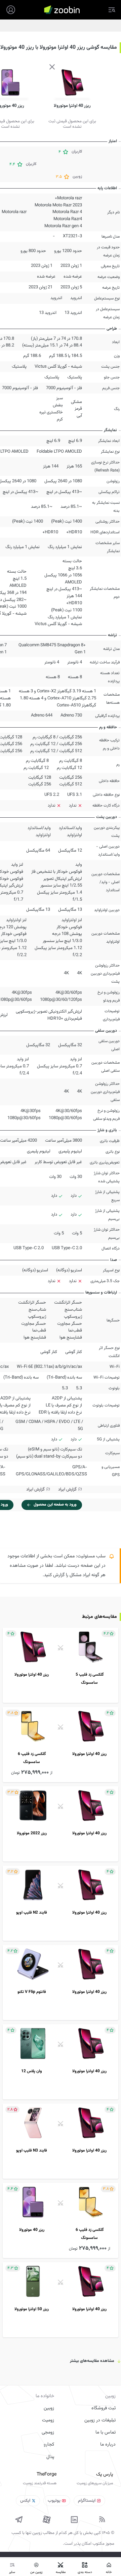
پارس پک (105, 2475)
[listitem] (61, 1665)
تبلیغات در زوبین (100, 2420)
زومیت (48, 2420)
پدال (50, 2457)
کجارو (49, 2445)
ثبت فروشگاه (104, 2408)
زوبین (49, 2408)
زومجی (48, 2432)
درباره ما (108, 2445)
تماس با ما (106, 2432)
